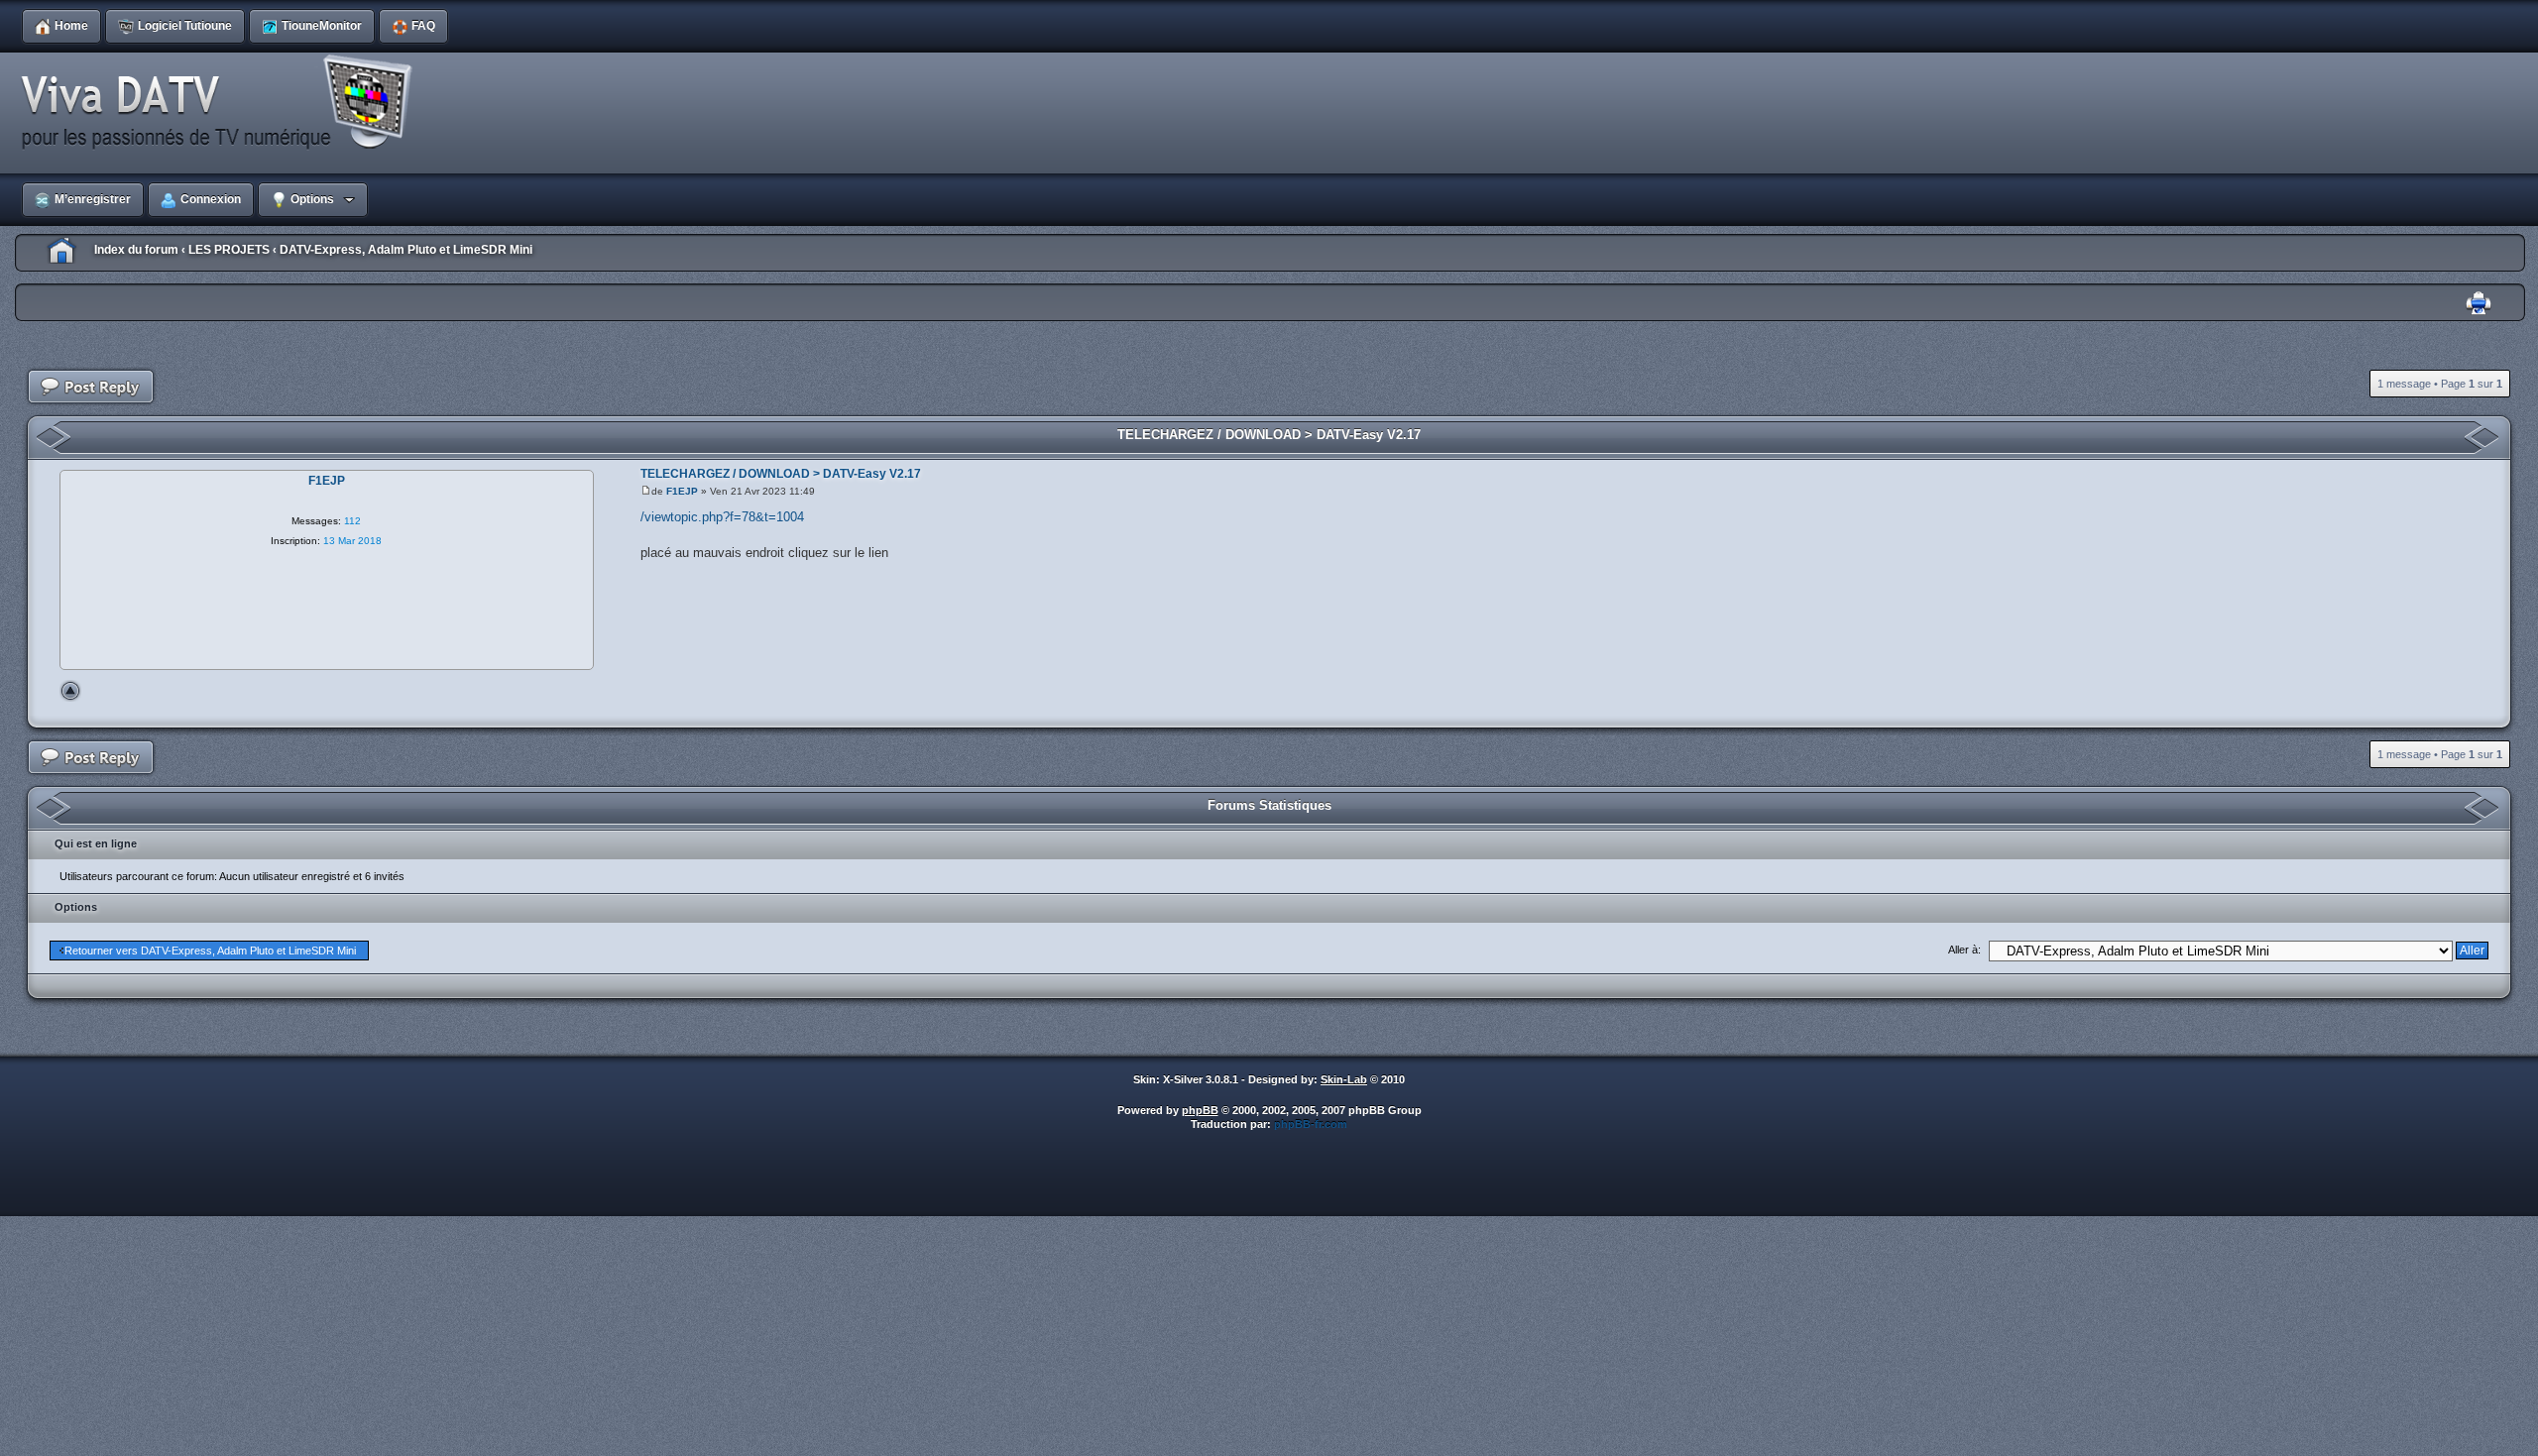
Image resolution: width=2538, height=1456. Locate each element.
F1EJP (682, 491)
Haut (70, 691)
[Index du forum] (223, 103)
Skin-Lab (1344, 1079)
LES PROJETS (229, 250)
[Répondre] (91, 387)
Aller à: (1964, 950)
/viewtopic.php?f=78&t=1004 (722, 517)
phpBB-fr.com (1311, 1124)
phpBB (1200, 1110)
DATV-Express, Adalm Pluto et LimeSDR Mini (406, 250)
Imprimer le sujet (2479, 304)
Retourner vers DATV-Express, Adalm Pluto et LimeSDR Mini (210, 951)
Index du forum (136, 250)
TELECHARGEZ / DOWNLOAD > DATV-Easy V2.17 (1269, 435)
